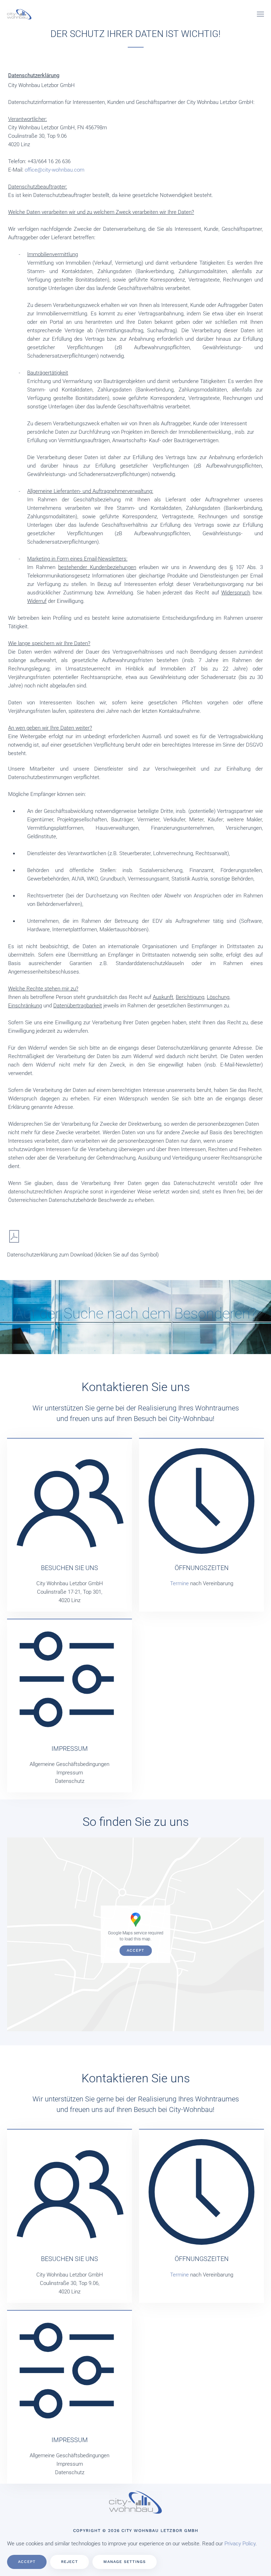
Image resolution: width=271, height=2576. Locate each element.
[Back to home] (19, 14)
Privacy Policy (240, 2544)
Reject (70, 2562)
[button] (260, 14)
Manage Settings (125, 2562)
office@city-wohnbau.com (55, 170)
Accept (135, 1951)
